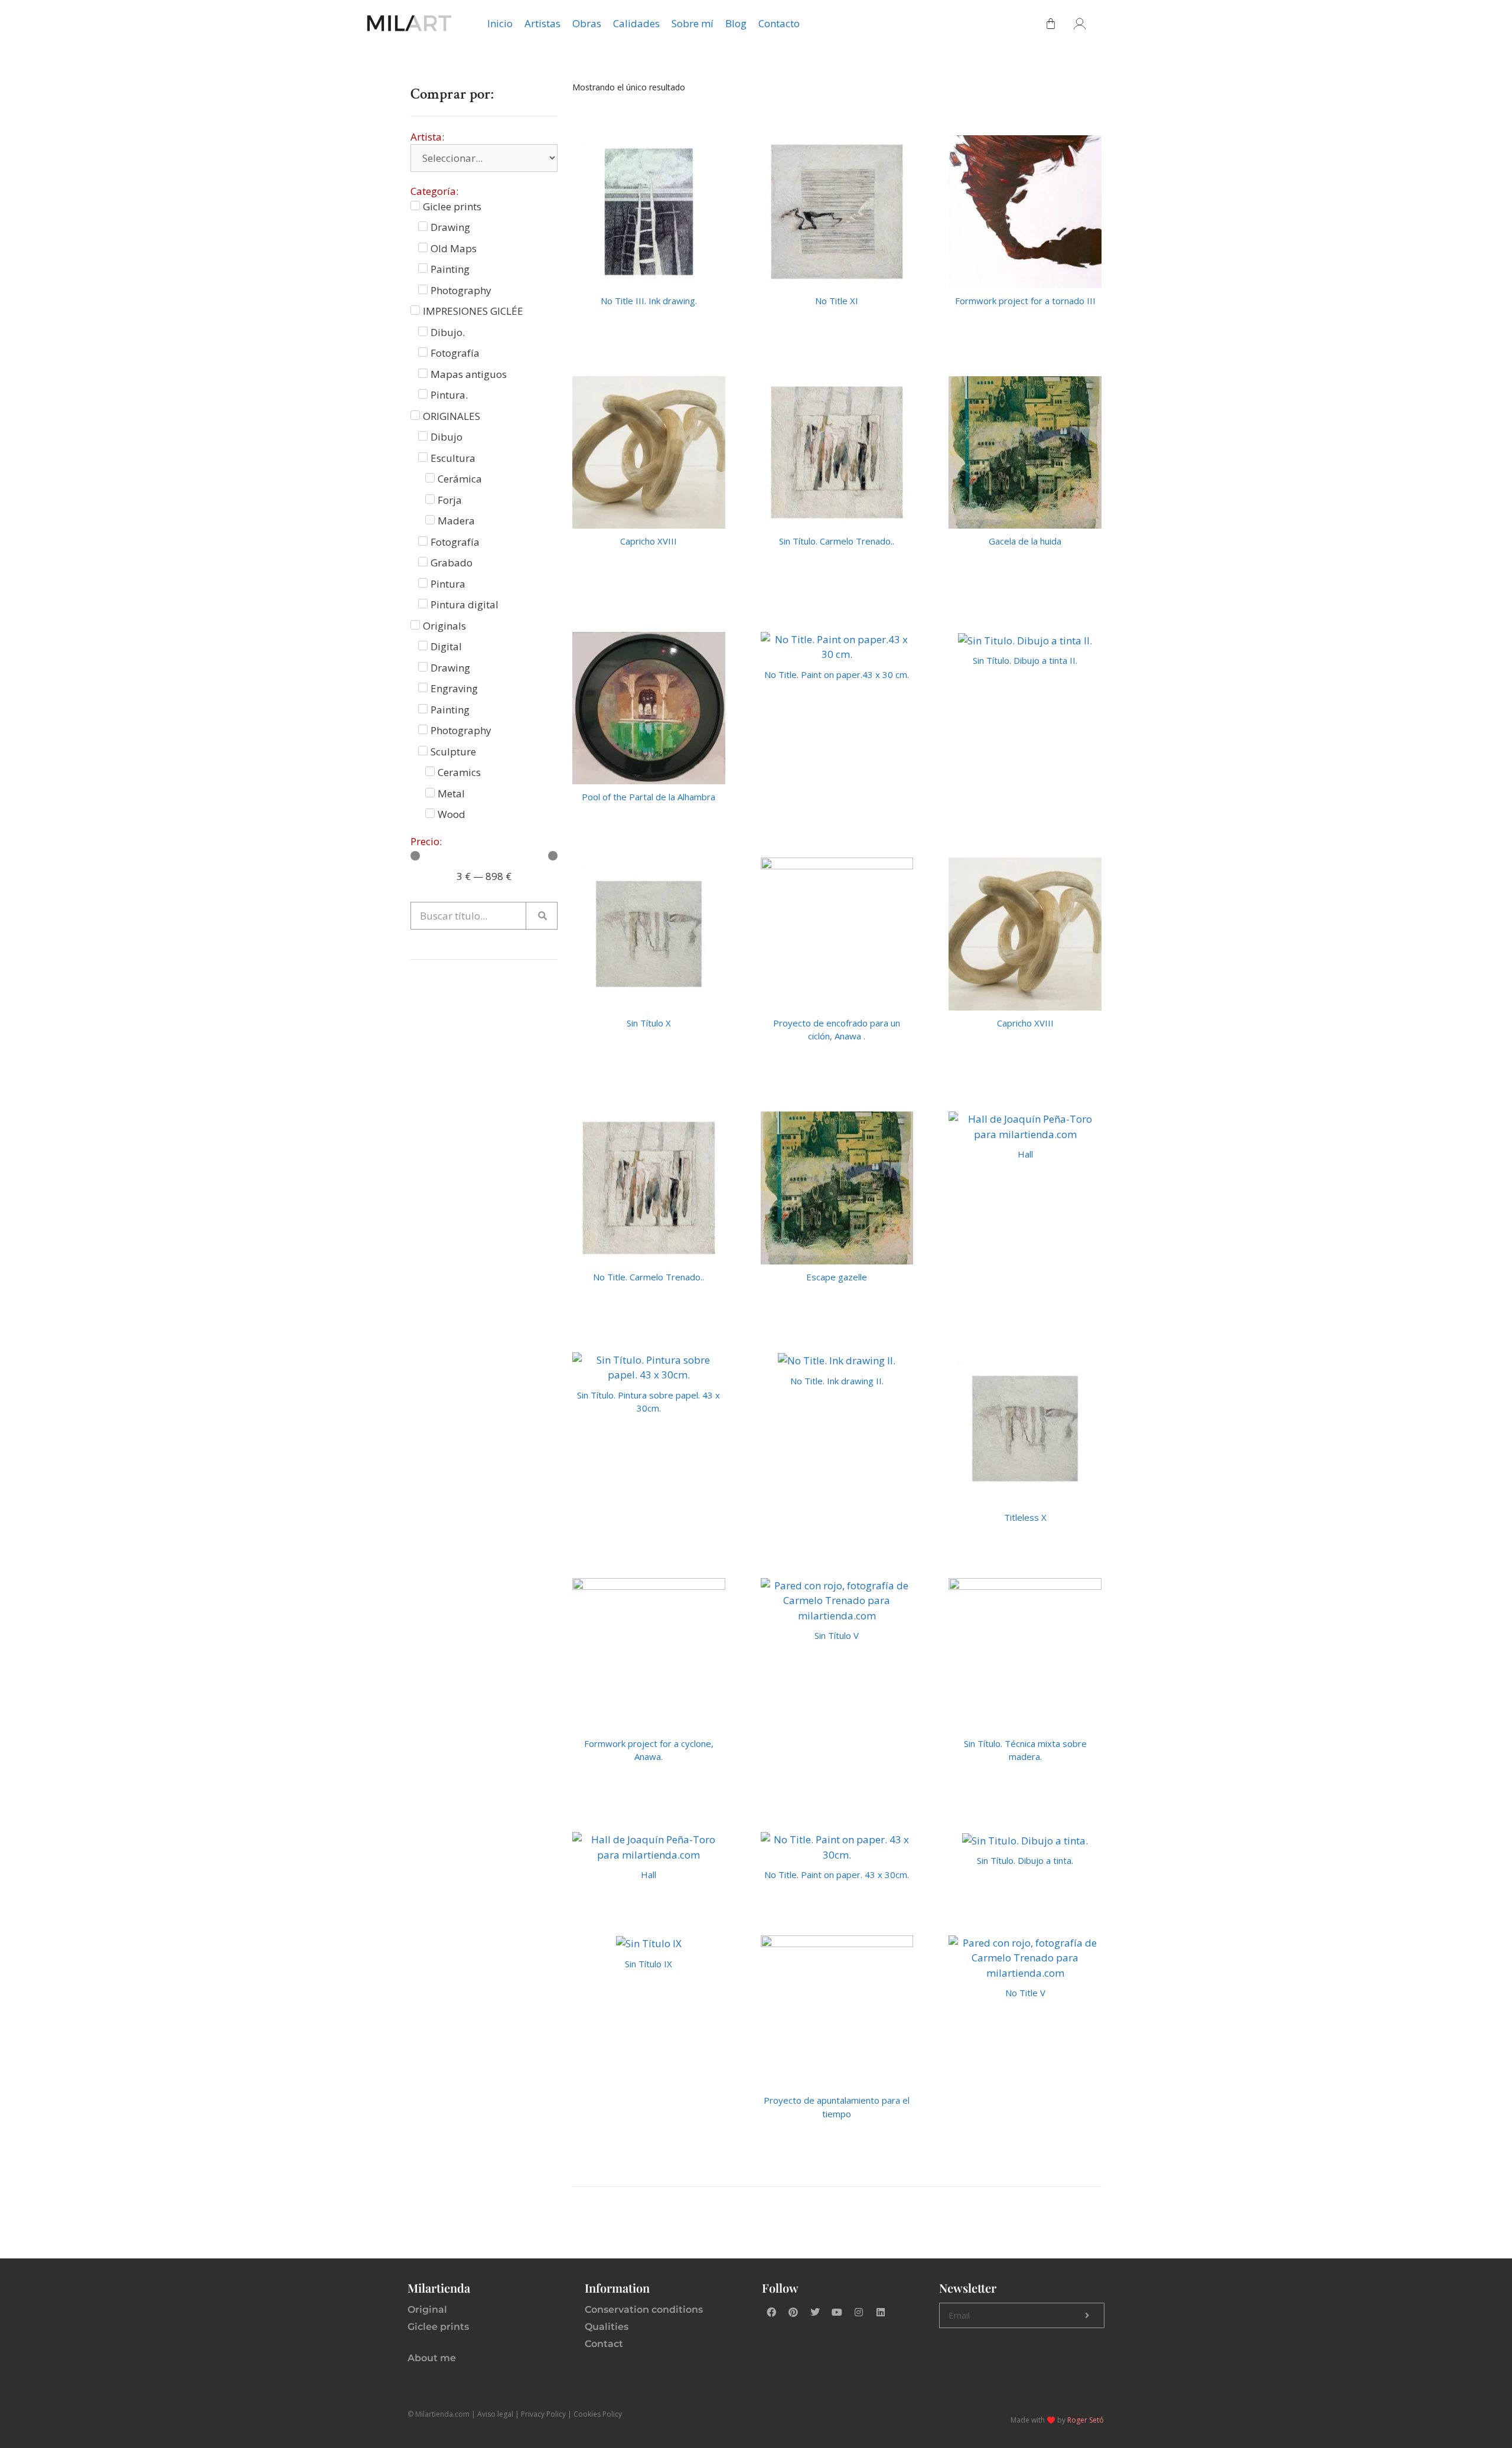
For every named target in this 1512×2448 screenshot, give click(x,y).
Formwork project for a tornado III (1025, 301)
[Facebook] (771, 2312)
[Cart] (1051, 24)
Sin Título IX (649, 1964)
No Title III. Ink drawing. (649, 301)
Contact (604, 2344)
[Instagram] (859, 2312)
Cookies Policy (598, 2414)
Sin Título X (649, 1023)
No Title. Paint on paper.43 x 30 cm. (837, 674)
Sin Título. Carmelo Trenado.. (837, 541)
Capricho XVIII (649, 541)
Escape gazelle (837, 1277)
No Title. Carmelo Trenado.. (649, 1277)
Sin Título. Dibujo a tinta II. (1025, 660)
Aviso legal (495, 2414)
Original (427, 2310)
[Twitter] (815, 2312)
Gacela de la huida (1025, 541)
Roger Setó (1086, 2420)
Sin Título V (837, 1635)
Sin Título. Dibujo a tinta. (1025, 1860)
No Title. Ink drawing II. (837, 1381)
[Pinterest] (793, 2312)
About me (432, 2358)
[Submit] (1087, 2316)
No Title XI (837, 301)
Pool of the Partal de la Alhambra (649, 797)
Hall (1025, 1154)
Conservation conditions (644, 2310)
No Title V (1025, 1993)
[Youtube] (837, 2312)
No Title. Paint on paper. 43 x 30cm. (837, 1875)
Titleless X (1025, 1517)
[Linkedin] (881, 2312)
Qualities (607, 2327)
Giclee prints (438, 2327)
